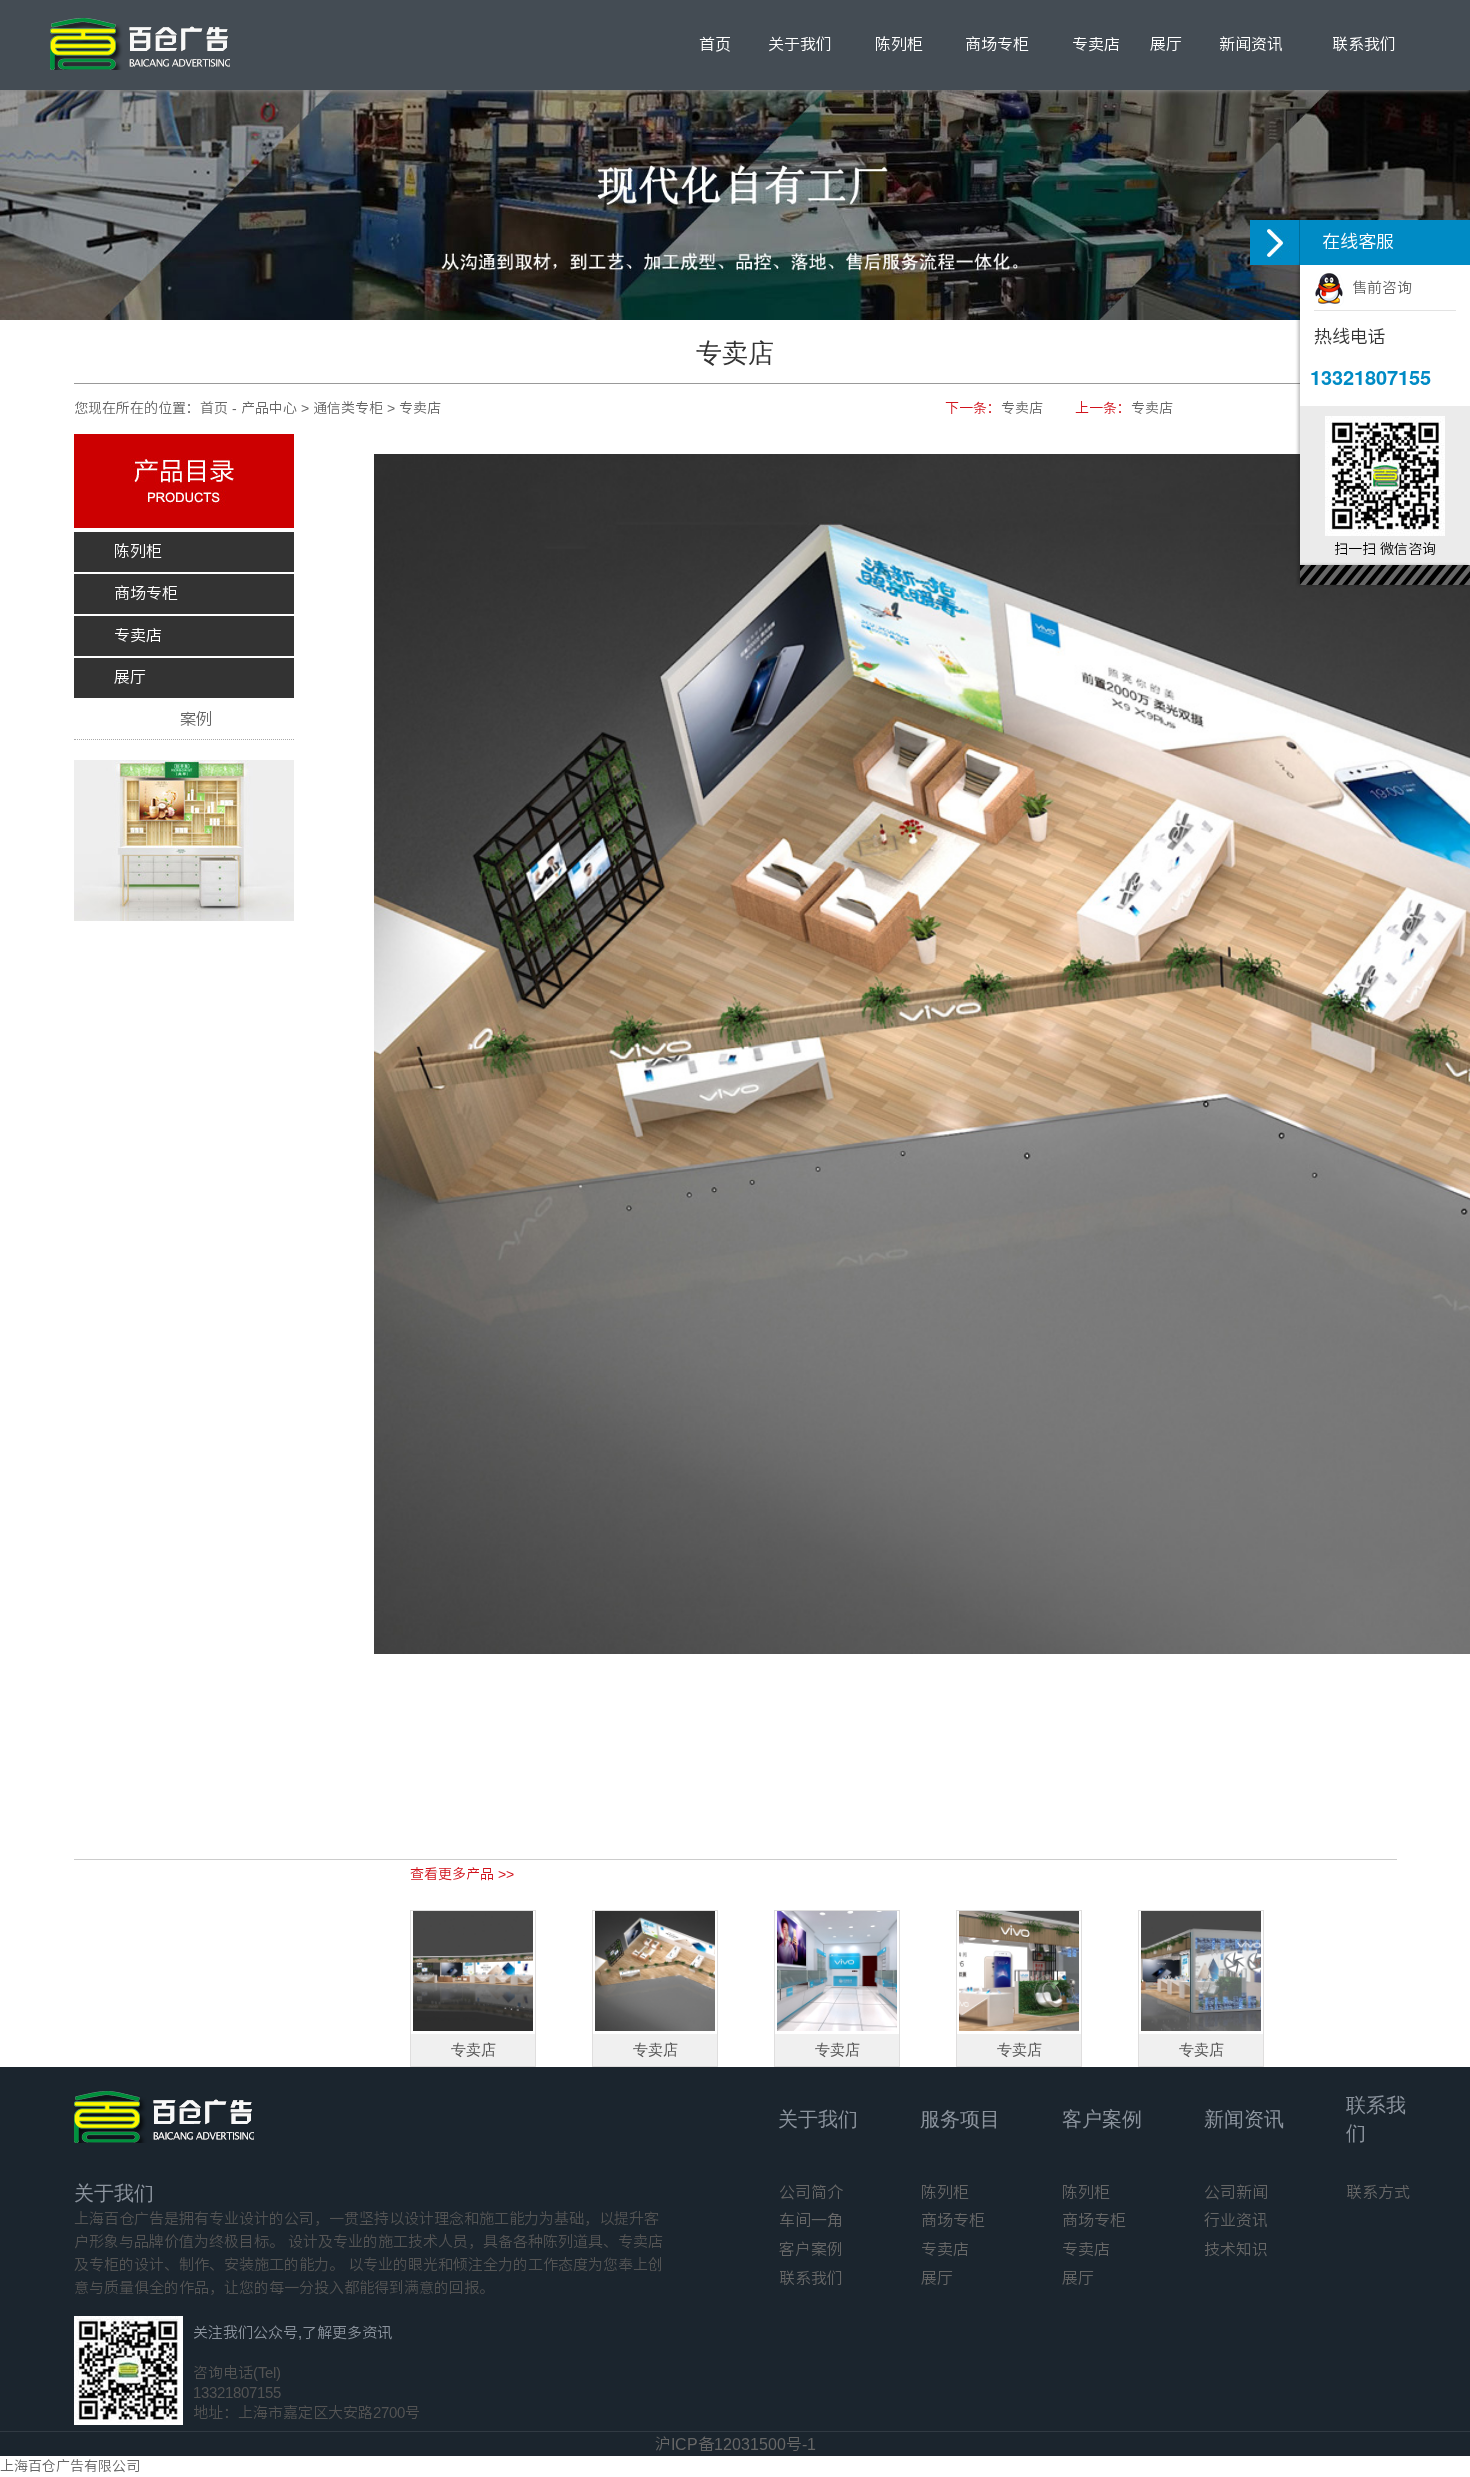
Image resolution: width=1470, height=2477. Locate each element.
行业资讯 (1236, 2220)
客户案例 (1102, 2119)
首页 (715, 44)
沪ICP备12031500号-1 (735, 2444)
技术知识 (1236, 2249)
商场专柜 (997, 44)
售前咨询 (1378, 287)
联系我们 (1364, 44)
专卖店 (1096, 44)
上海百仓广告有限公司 (70, 2466)
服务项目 (960, 2119)
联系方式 (1378, 2192)
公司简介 (811, 2192)
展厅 (1166, 44)
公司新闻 (1236, 2192)
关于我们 (800, 44)
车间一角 (811, 2220)
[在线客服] (1275, 242)
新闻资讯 (1251, 44)
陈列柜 (899, 44)
